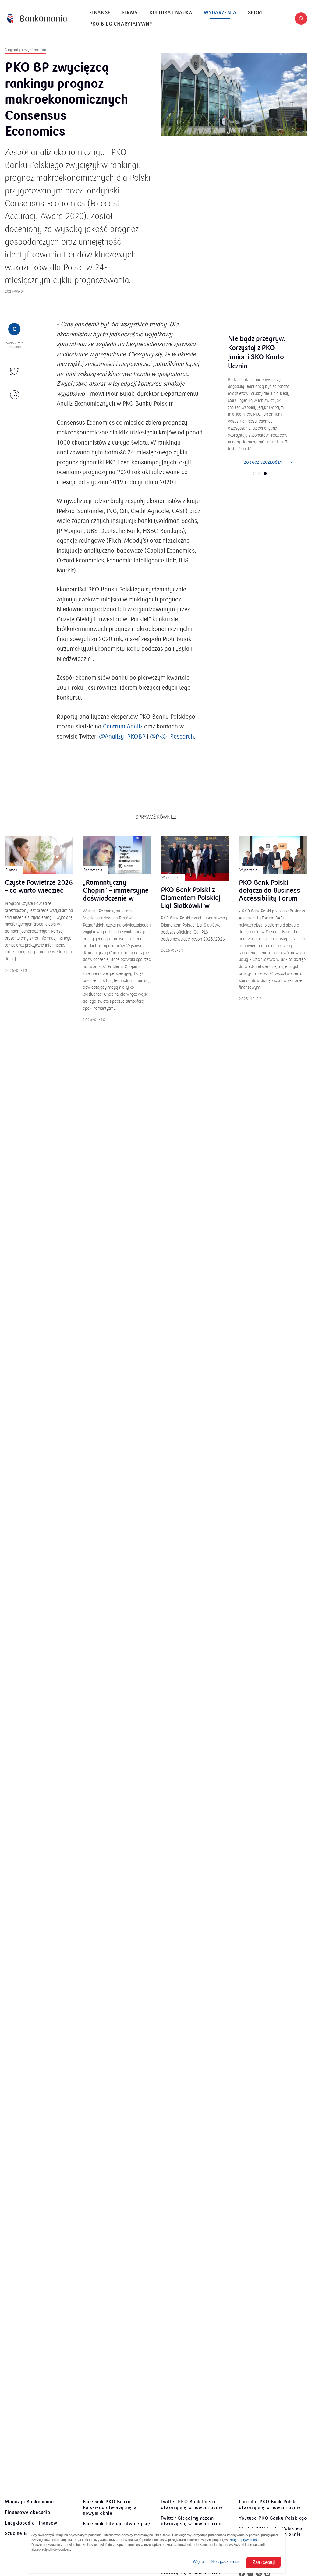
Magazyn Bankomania (29, 2502)
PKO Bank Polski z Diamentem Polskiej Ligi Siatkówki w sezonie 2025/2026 (191, 898)
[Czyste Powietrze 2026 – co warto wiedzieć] (39, 855)
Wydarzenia (220, 13)
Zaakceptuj (264, 2562)
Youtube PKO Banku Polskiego (273, 2518)
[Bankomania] (37, 18)
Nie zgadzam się (226, 2562)
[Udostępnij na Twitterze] (15, 372)
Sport (256, 13)
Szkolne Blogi (20, 2533)
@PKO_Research (172, 737)
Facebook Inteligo (117, 2526)
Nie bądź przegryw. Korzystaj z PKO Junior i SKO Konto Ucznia (257, 353)
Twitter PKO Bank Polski (192, 2505)
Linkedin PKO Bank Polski (270, 2505)
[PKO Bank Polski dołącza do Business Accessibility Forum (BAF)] (273, 855)
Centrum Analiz (123, 727)
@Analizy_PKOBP (121, 737)
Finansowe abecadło (28, 2512)
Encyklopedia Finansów (31, 2523)
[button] (301, 19)
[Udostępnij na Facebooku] (15, 395)
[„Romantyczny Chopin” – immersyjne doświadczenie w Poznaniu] (117, 855)
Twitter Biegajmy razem (192, 2521)
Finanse (100, 13)
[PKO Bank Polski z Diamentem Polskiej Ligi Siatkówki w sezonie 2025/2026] (195, 859)
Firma (130, 13)
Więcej (199, 2562)
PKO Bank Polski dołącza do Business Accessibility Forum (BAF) (269, 891)
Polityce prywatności (244, 2540)
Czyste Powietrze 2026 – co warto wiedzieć (39, 887)
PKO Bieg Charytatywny (121, 24)
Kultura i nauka (171, 13)
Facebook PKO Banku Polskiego (110, 2507)
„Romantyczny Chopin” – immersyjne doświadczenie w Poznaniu (116, 891)
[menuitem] (100, 13)
